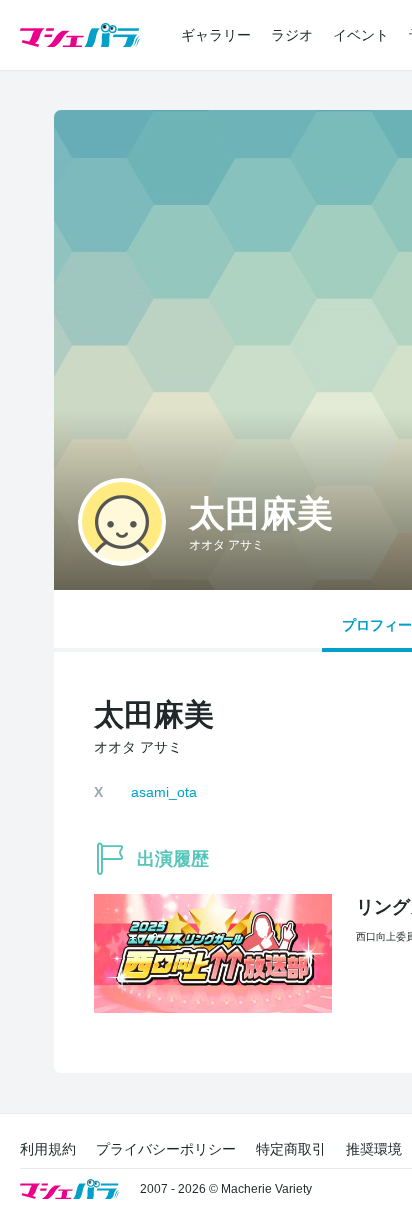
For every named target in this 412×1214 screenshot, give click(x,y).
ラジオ (292, 35)
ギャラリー (216, 35)
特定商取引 (291, 1149)
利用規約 (48, 1149)
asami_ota (164, 792)
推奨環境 (374, 1149)
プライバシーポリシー (166, 1149)
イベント (361, 35)
